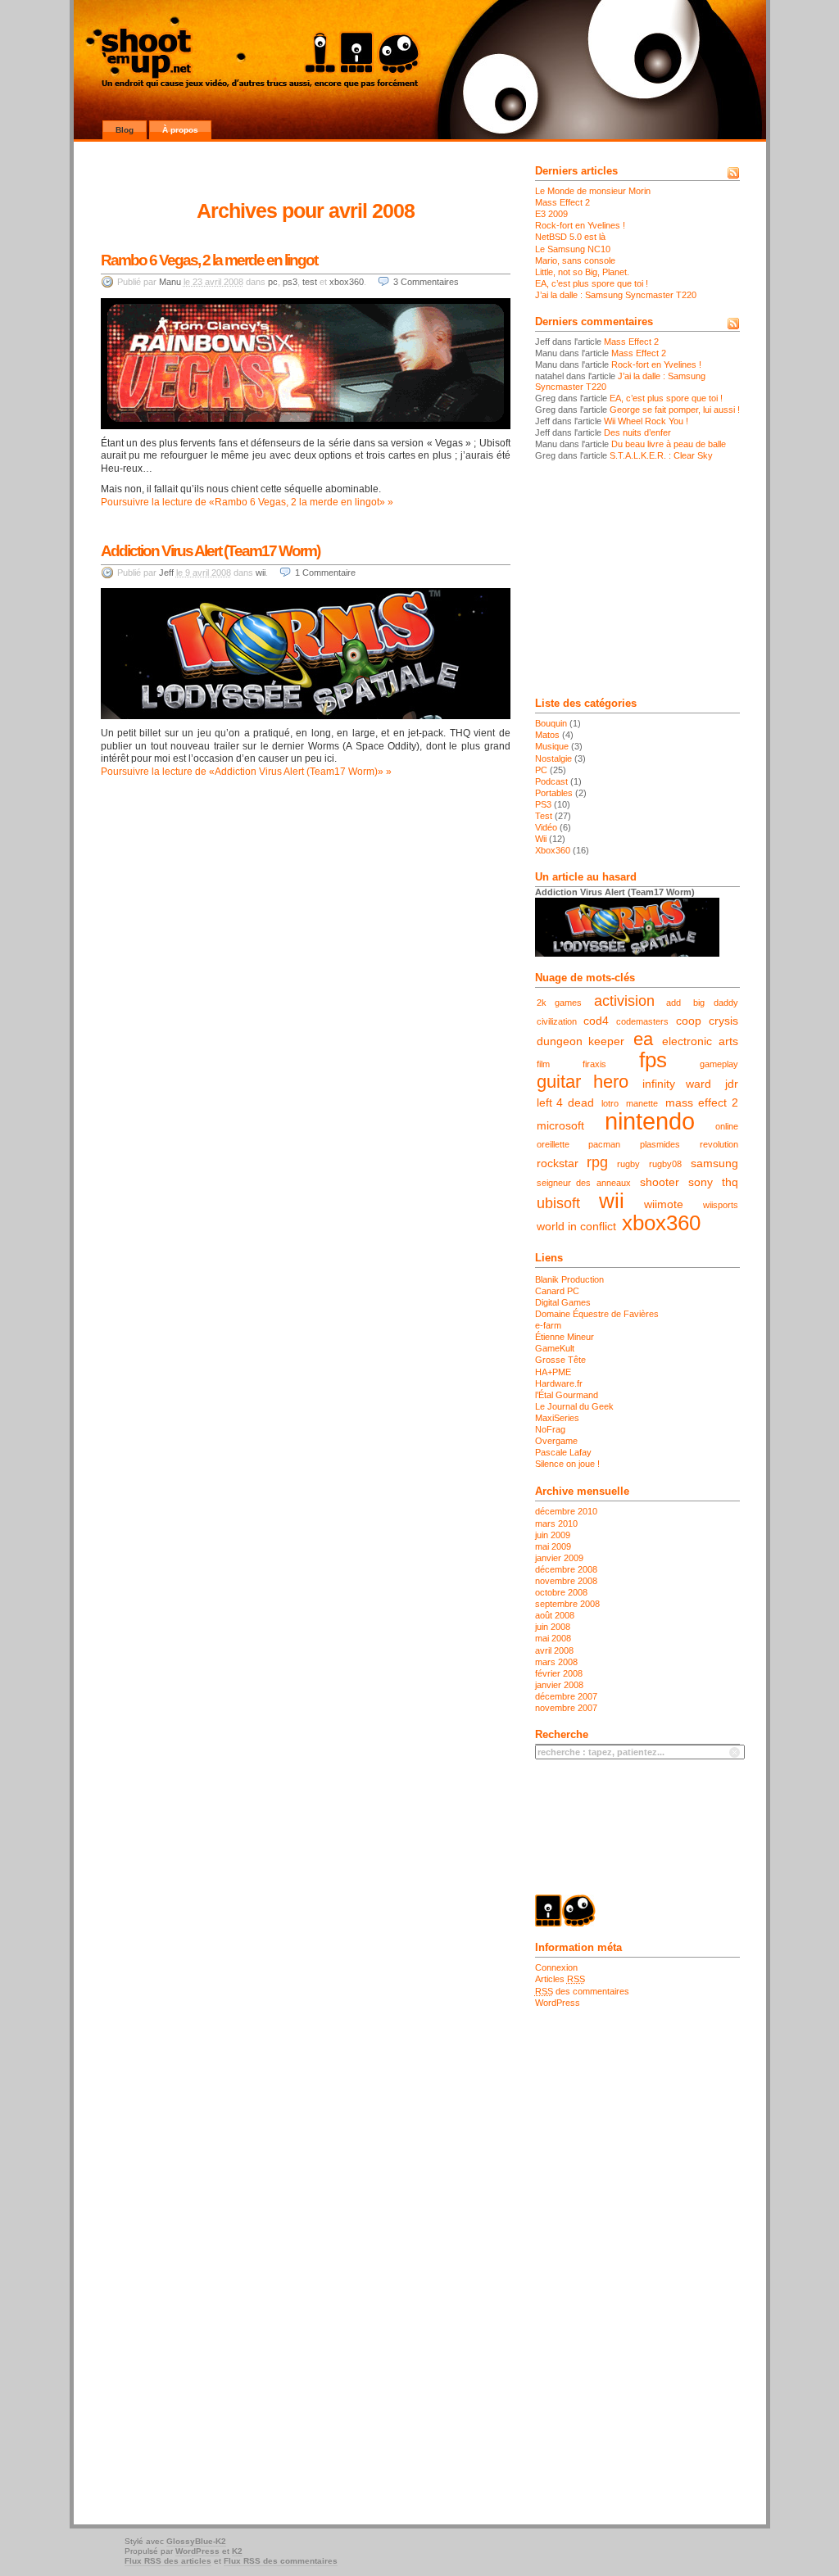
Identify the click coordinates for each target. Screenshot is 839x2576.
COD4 (596, 1021)
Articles (560, 1979)
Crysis (723, 1021)
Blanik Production (569, 1279)
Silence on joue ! (567, 1464)
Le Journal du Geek (574, 1406)
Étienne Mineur (565, 1337)
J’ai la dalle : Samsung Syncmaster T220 (616, 295)
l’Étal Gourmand (567, 1395)
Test (310, 282)
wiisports (721, 1205)
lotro (610, 1103)
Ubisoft (558, 1203)
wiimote (664, 1204)
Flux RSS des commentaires (281, 2561)
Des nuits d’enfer (637, 432)
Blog (125, 130)
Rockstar (558, 1163)
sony (701, 1182)
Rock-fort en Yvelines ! (580, 225)
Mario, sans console (575, 260)
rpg (597, 1162)
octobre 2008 (561, 1592)
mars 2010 (556, 1523)
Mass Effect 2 (562, 202)
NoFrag (550, 1429)
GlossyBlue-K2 (196, 2541)
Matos (547, 735)
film (543, 1064)
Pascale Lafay (563, 1452)
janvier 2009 (559, 1558)
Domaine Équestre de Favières (597, 1314)
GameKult (555, 1348)
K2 (237, 2551)
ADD (673, 1003)
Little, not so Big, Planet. (582, 272)
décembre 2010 (566, 1511)
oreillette (553, 1144)
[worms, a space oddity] (306, 716)
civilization (557, 1021)
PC (273, 282)
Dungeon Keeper (581, 1041)
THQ (730, 1182)
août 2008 (555, 1615)
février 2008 (559, 1673)
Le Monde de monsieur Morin (593, 191)
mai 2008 (553, 1638)
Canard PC (557, 1291)
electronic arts (700, 1041)
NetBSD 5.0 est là (570, 237)
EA (643, 1039)
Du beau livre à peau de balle (669, 444)
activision (624, 1001)
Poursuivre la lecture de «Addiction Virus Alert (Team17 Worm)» (242, 772)
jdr (732, 1084)
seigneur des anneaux (584, 1183)
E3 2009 (551, 214)
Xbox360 (347, 282)
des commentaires (582, 1991)
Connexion (556, 1967)
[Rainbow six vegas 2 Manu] (306, 426)
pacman (604, 1144)
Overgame (556, 1441)
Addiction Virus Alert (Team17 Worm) (210, 551)
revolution (719, 1144)
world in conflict (576, 1226)
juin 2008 (553, 1627)
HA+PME (553, 1372)
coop (689, 1021)
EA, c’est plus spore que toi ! (592, 283)
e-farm (548, 1325)
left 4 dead (566, 1102)
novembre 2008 (566, 1581)
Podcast (551, 781)
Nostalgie (553, 758)
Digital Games (563, 1302)
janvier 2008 (559, 1685)
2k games (560, 1003)
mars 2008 (556, 1662)
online (727, 1126)
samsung (714, 1163)
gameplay (719, 1064)
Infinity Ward (677, 1084)
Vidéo (546, 827)
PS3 (290, 282)
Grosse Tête (560, 1360)
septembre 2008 (567, 1604)
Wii (261, 573)
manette (642, 1103)
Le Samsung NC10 (573, 249)
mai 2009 (553, 1546)
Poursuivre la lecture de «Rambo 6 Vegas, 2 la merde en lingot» (243, 502)
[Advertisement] (637, 580)
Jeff (166, 573)
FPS (653, 1060)
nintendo (650, 1121)
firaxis (594, 1064)
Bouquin (551, 723)
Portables (554, 793)
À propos (180, 130)
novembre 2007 (566, 1708)
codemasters (642, 1021)
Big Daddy (716, 1003)
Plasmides (660, 1144)
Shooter (660, 1182)
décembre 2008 (566, 1569)
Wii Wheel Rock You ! (646, 421)
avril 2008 (554, 1650)
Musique (552, 746)
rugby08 (665, 1164)
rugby (628, 1164)
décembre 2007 (566, 1696)
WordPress (558, 2003)
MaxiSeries (557, 1418)
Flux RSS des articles (168, 2561)
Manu (170, 282)
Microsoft (560, 1125)
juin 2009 (553, 1535)
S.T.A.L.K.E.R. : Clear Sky (661, 455)
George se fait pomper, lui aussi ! (675, 410)
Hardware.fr (559, 1383)
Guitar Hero (583, 1082)
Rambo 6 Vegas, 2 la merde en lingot (209, 260)
